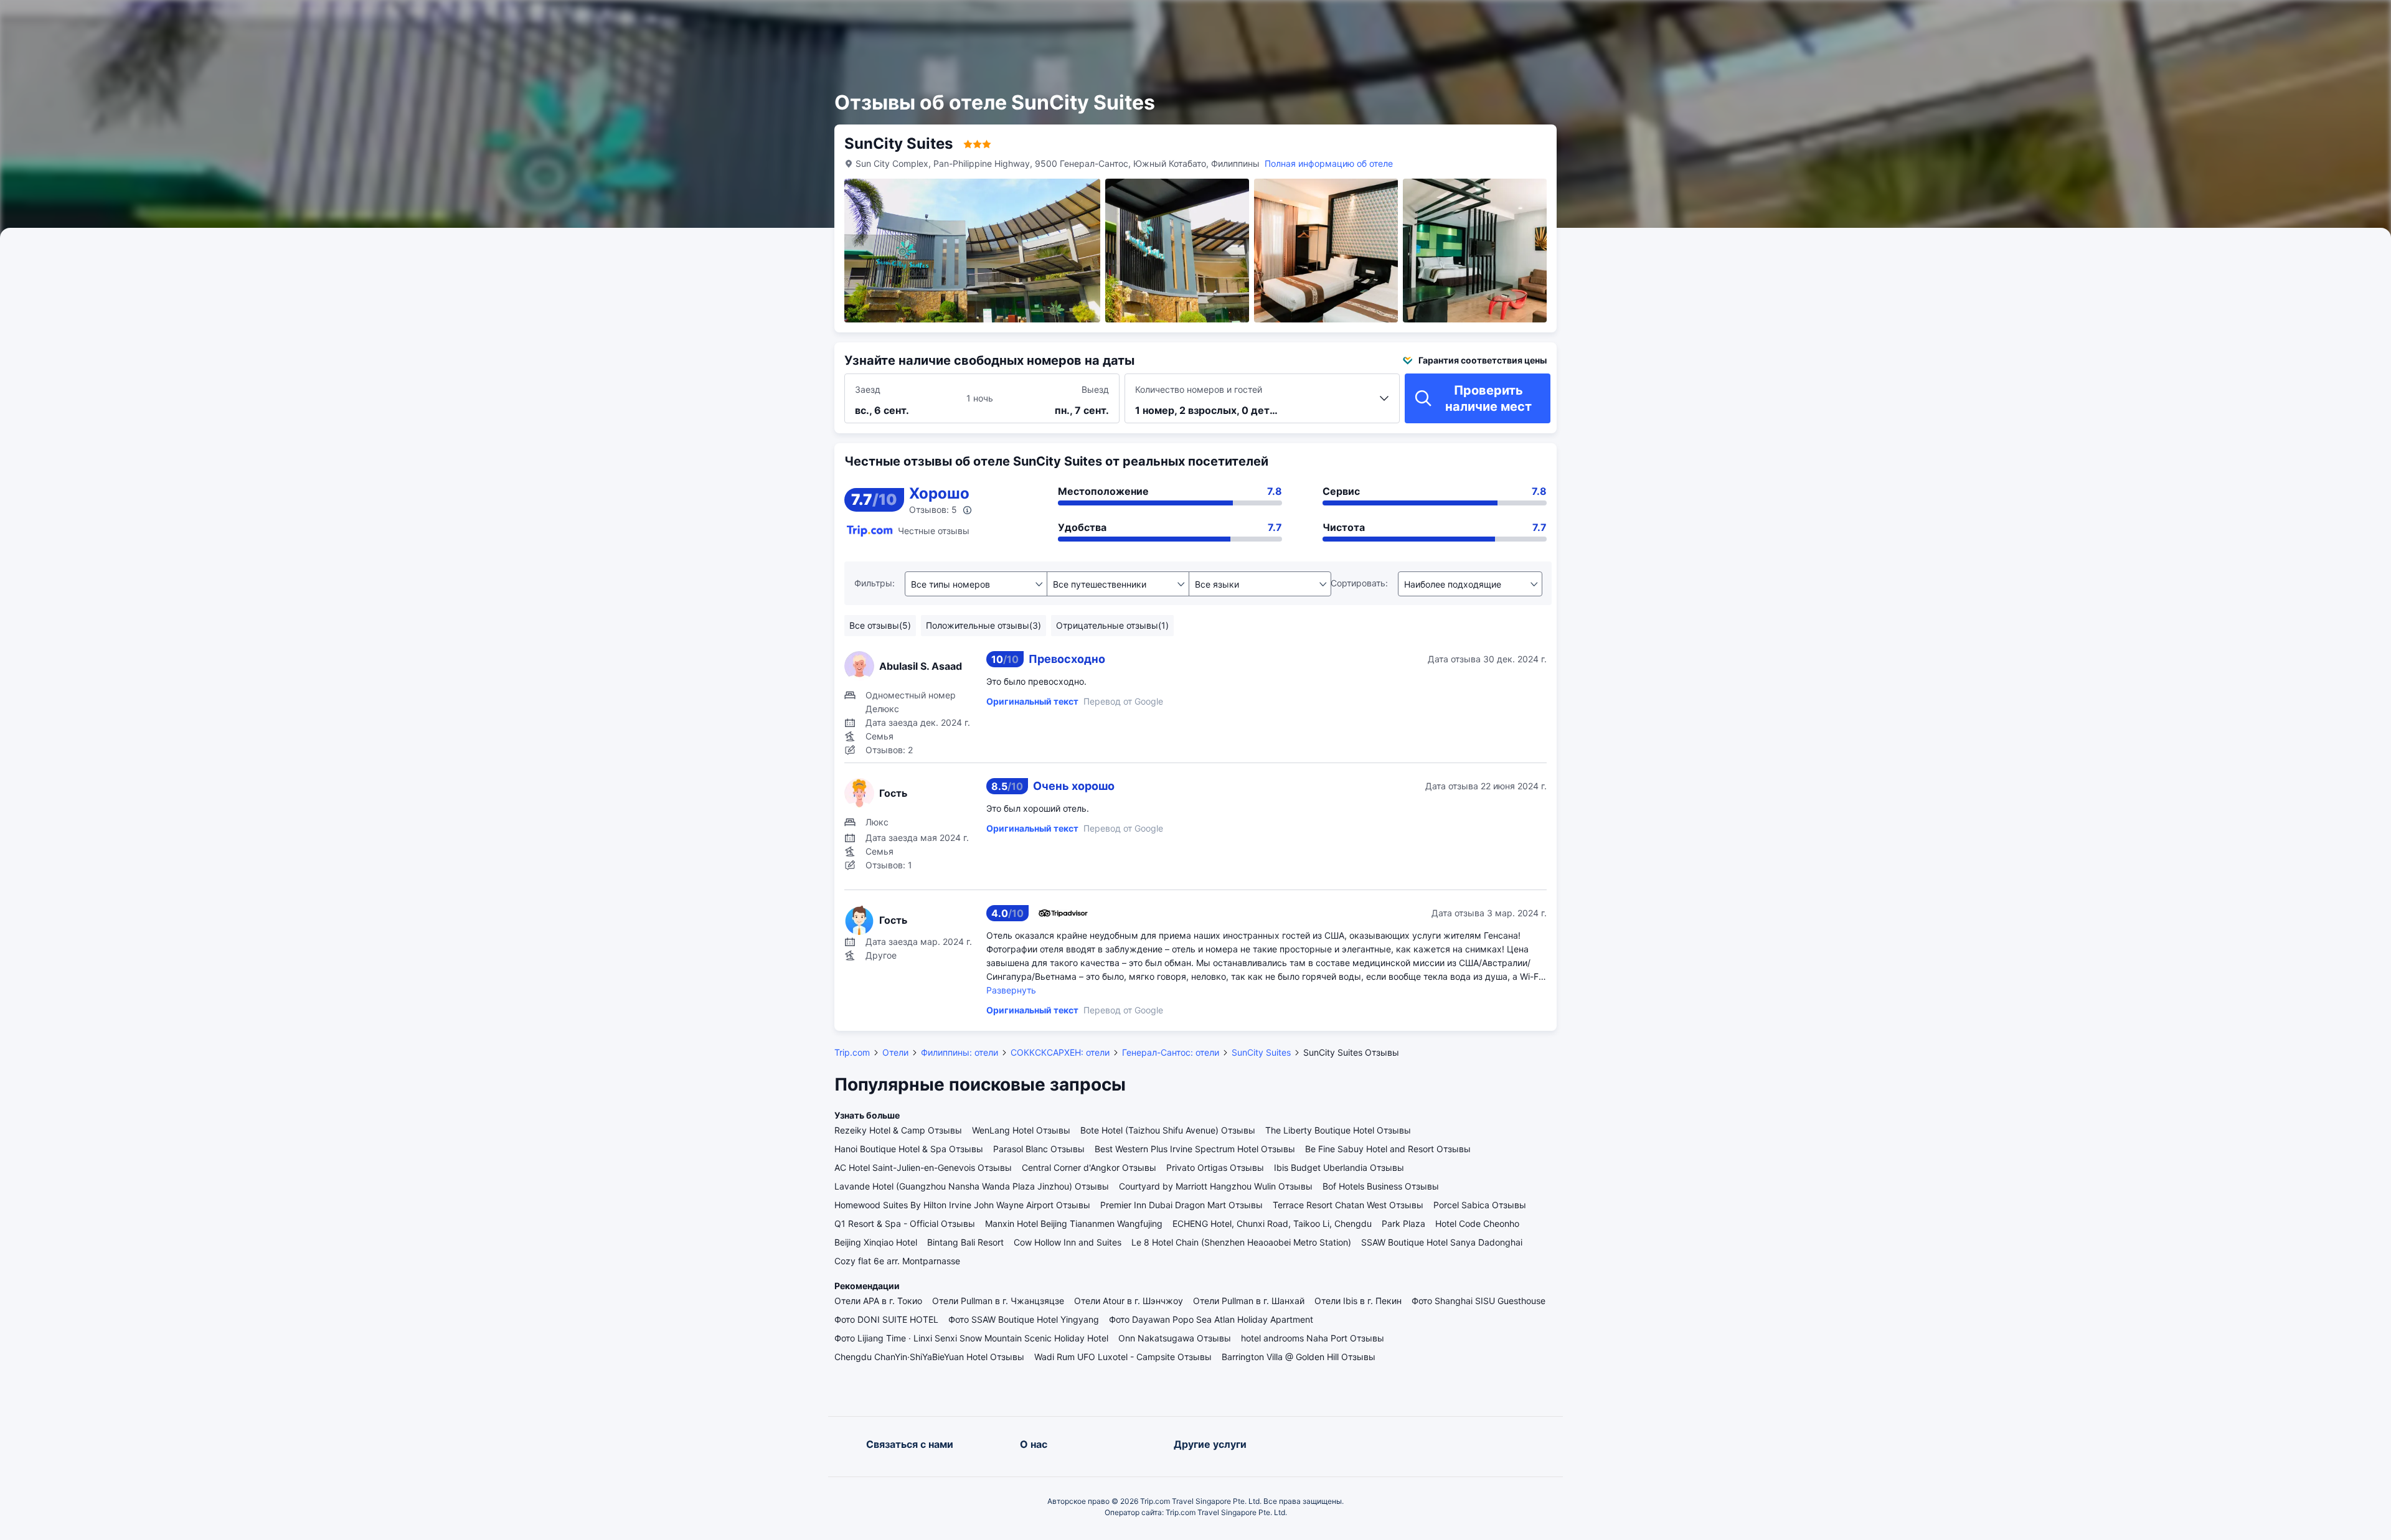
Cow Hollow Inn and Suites (1068, 1242)
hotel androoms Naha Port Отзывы (1313, 1338)
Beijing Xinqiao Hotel (876, 1242)
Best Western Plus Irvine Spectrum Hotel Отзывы (1195, 1149)
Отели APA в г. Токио (878, 1301)
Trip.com (852, 1052)
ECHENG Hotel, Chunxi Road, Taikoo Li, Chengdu (1272, 1223)
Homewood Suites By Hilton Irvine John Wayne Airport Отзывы (962, 1205)
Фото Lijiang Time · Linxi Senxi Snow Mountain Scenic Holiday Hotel (971, 1338)
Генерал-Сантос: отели (1171, 1052)
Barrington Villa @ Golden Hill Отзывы (1299, 1357)
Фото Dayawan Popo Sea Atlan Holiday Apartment (1211, 1319)
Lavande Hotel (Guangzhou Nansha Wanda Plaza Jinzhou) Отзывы (972, 1186)
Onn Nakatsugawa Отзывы (1175, 1338)
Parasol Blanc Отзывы (1039, 1149)
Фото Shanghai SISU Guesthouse (1478, 1301)
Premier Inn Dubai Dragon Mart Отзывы (1181, 1205)
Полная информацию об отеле (1329, 163)
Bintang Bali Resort (965, 1242)
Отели (895, 1052)
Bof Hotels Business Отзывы (1381, 1186)
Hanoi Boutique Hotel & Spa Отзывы (909, 1149)
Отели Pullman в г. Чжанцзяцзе (998, 1301)
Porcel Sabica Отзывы (1480, 1205)
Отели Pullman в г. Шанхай (1249, 1301)
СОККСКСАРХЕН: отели (1060, 1052)
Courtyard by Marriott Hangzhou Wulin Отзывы (1216, 1186)
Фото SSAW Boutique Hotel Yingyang (1024, 1319)
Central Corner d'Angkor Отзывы (1089, 1167)
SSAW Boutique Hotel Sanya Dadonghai (1442, 1242)
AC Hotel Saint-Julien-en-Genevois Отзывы (923, 1167)
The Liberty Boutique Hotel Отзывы (1338, 1130)
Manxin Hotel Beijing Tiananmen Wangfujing (1074, 1223)
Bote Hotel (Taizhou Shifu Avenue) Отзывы (1168, 1130)
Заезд (868, 389)
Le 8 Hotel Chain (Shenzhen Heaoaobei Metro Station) (1241, 1242)
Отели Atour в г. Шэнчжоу (1129, 1301)
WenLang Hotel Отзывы (1021, 1130)
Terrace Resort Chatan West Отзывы (1348, 1205)
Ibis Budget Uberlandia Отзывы (1339, 1167)
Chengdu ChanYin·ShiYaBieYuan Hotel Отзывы (929, 1357)
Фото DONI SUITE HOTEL (886, 1319)
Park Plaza (1403, 1223)
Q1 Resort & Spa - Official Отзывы (905, 1223)
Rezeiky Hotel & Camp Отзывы (898, 1130)
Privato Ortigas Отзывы (1215, 1167)
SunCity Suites (1261, 1052)
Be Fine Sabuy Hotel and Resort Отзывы (1388, 1149)
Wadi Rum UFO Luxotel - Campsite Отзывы (1123, 1357)
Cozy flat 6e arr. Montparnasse (897, 1261)
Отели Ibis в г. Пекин (1358, 1301)
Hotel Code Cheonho (1477, 1223)
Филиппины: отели (960, 1052)
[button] (1675, 21)
